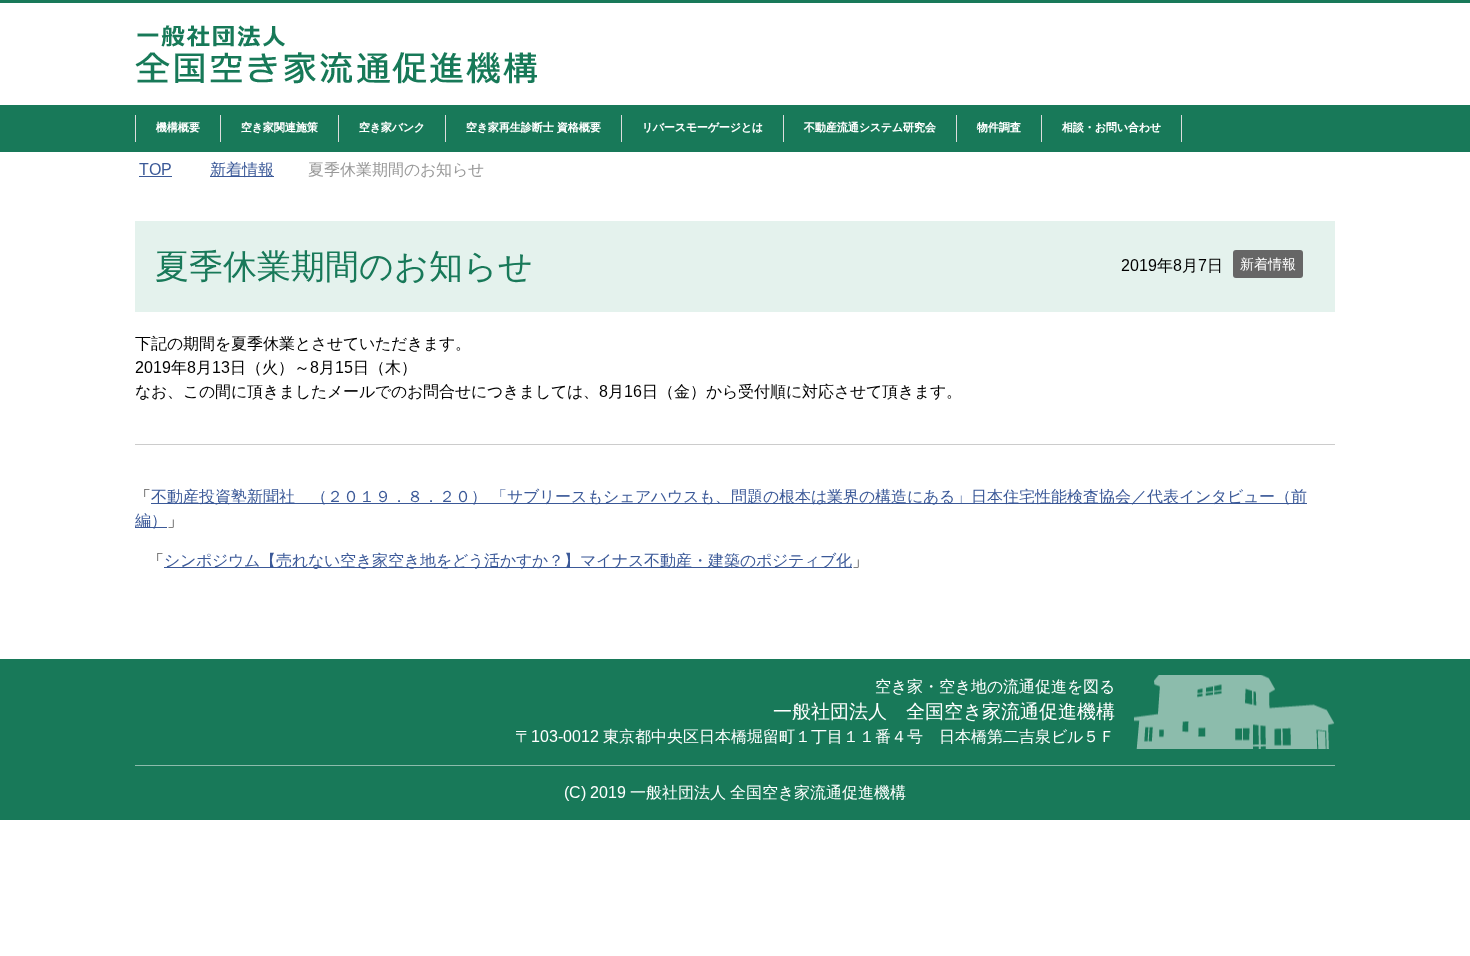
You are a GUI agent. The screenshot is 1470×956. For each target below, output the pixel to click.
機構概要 (178, 127)
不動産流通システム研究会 (870, 127)
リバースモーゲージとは (702, 127)
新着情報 (1268, 264)
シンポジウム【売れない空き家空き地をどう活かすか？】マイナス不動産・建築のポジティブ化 (508, 560)
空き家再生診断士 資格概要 (533, 127)
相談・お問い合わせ (1111, 127)
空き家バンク (392, 127)
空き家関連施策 (279, 127)
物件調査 (999, 127)
